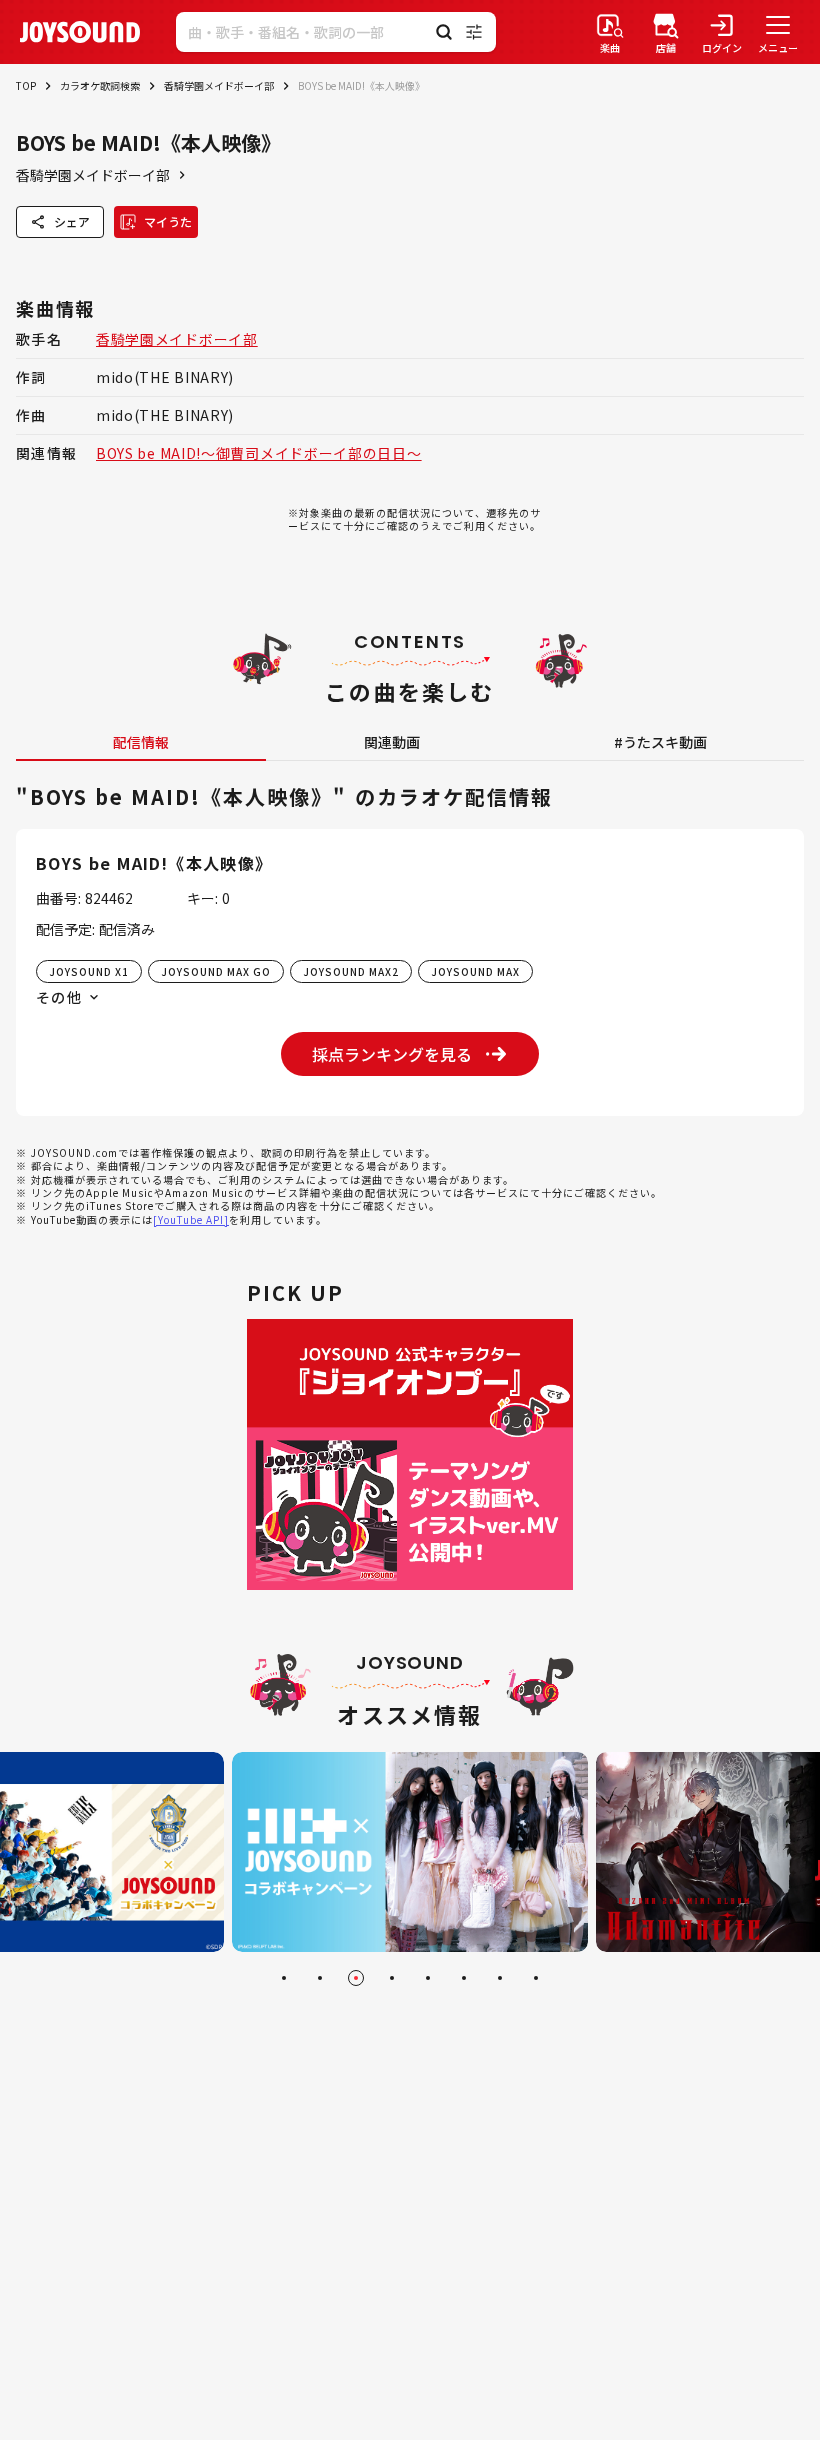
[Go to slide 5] (428, 1978)
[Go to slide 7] (500, 1978)
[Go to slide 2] (320, 1978)
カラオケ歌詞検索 (100, 85)
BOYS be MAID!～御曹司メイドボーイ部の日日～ (259, 453)
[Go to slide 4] (392, 1978)
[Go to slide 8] (536, 1978)
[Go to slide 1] (284, 1978)
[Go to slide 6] (464, 1978)
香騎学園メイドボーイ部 (219, 85)
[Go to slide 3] (356, 1978)
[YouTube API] (191, 1219)
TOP (26, 85)
